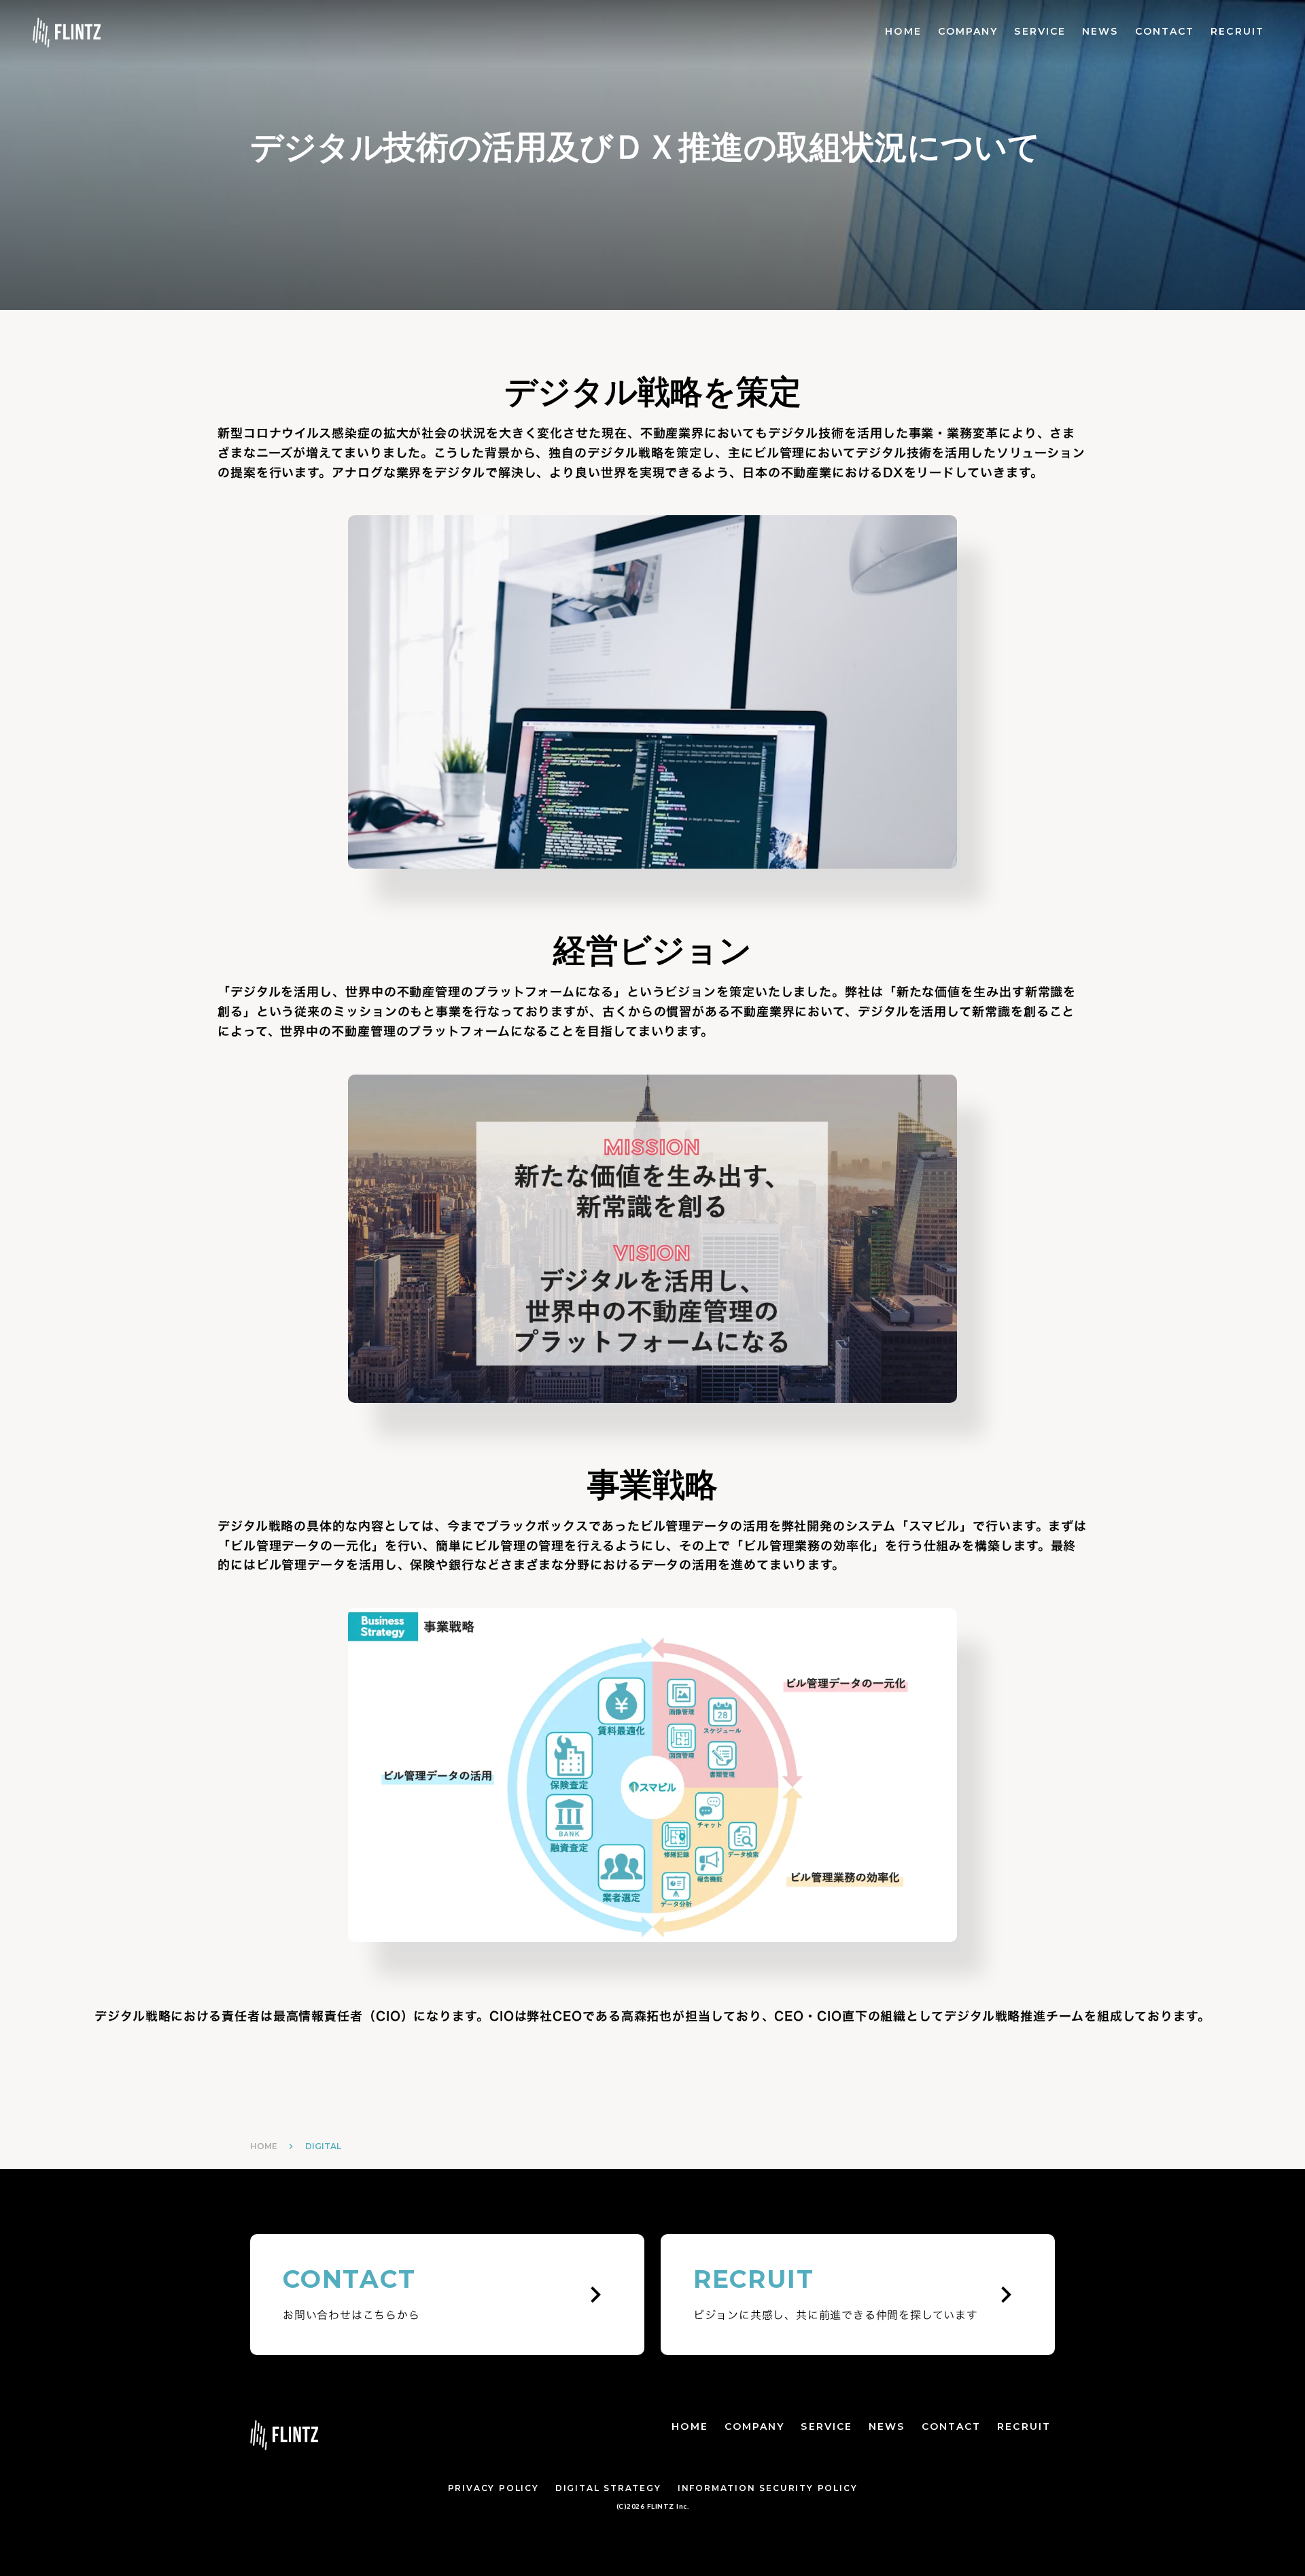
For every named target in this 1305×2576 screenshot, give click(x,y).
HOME (903, 31)
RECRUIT (1237, 31)
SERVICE (1040, 31)
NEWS (1100, 31)
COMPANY (968, 31)
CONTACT (1165, 31)
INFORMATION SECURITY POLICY (768, 2488)
